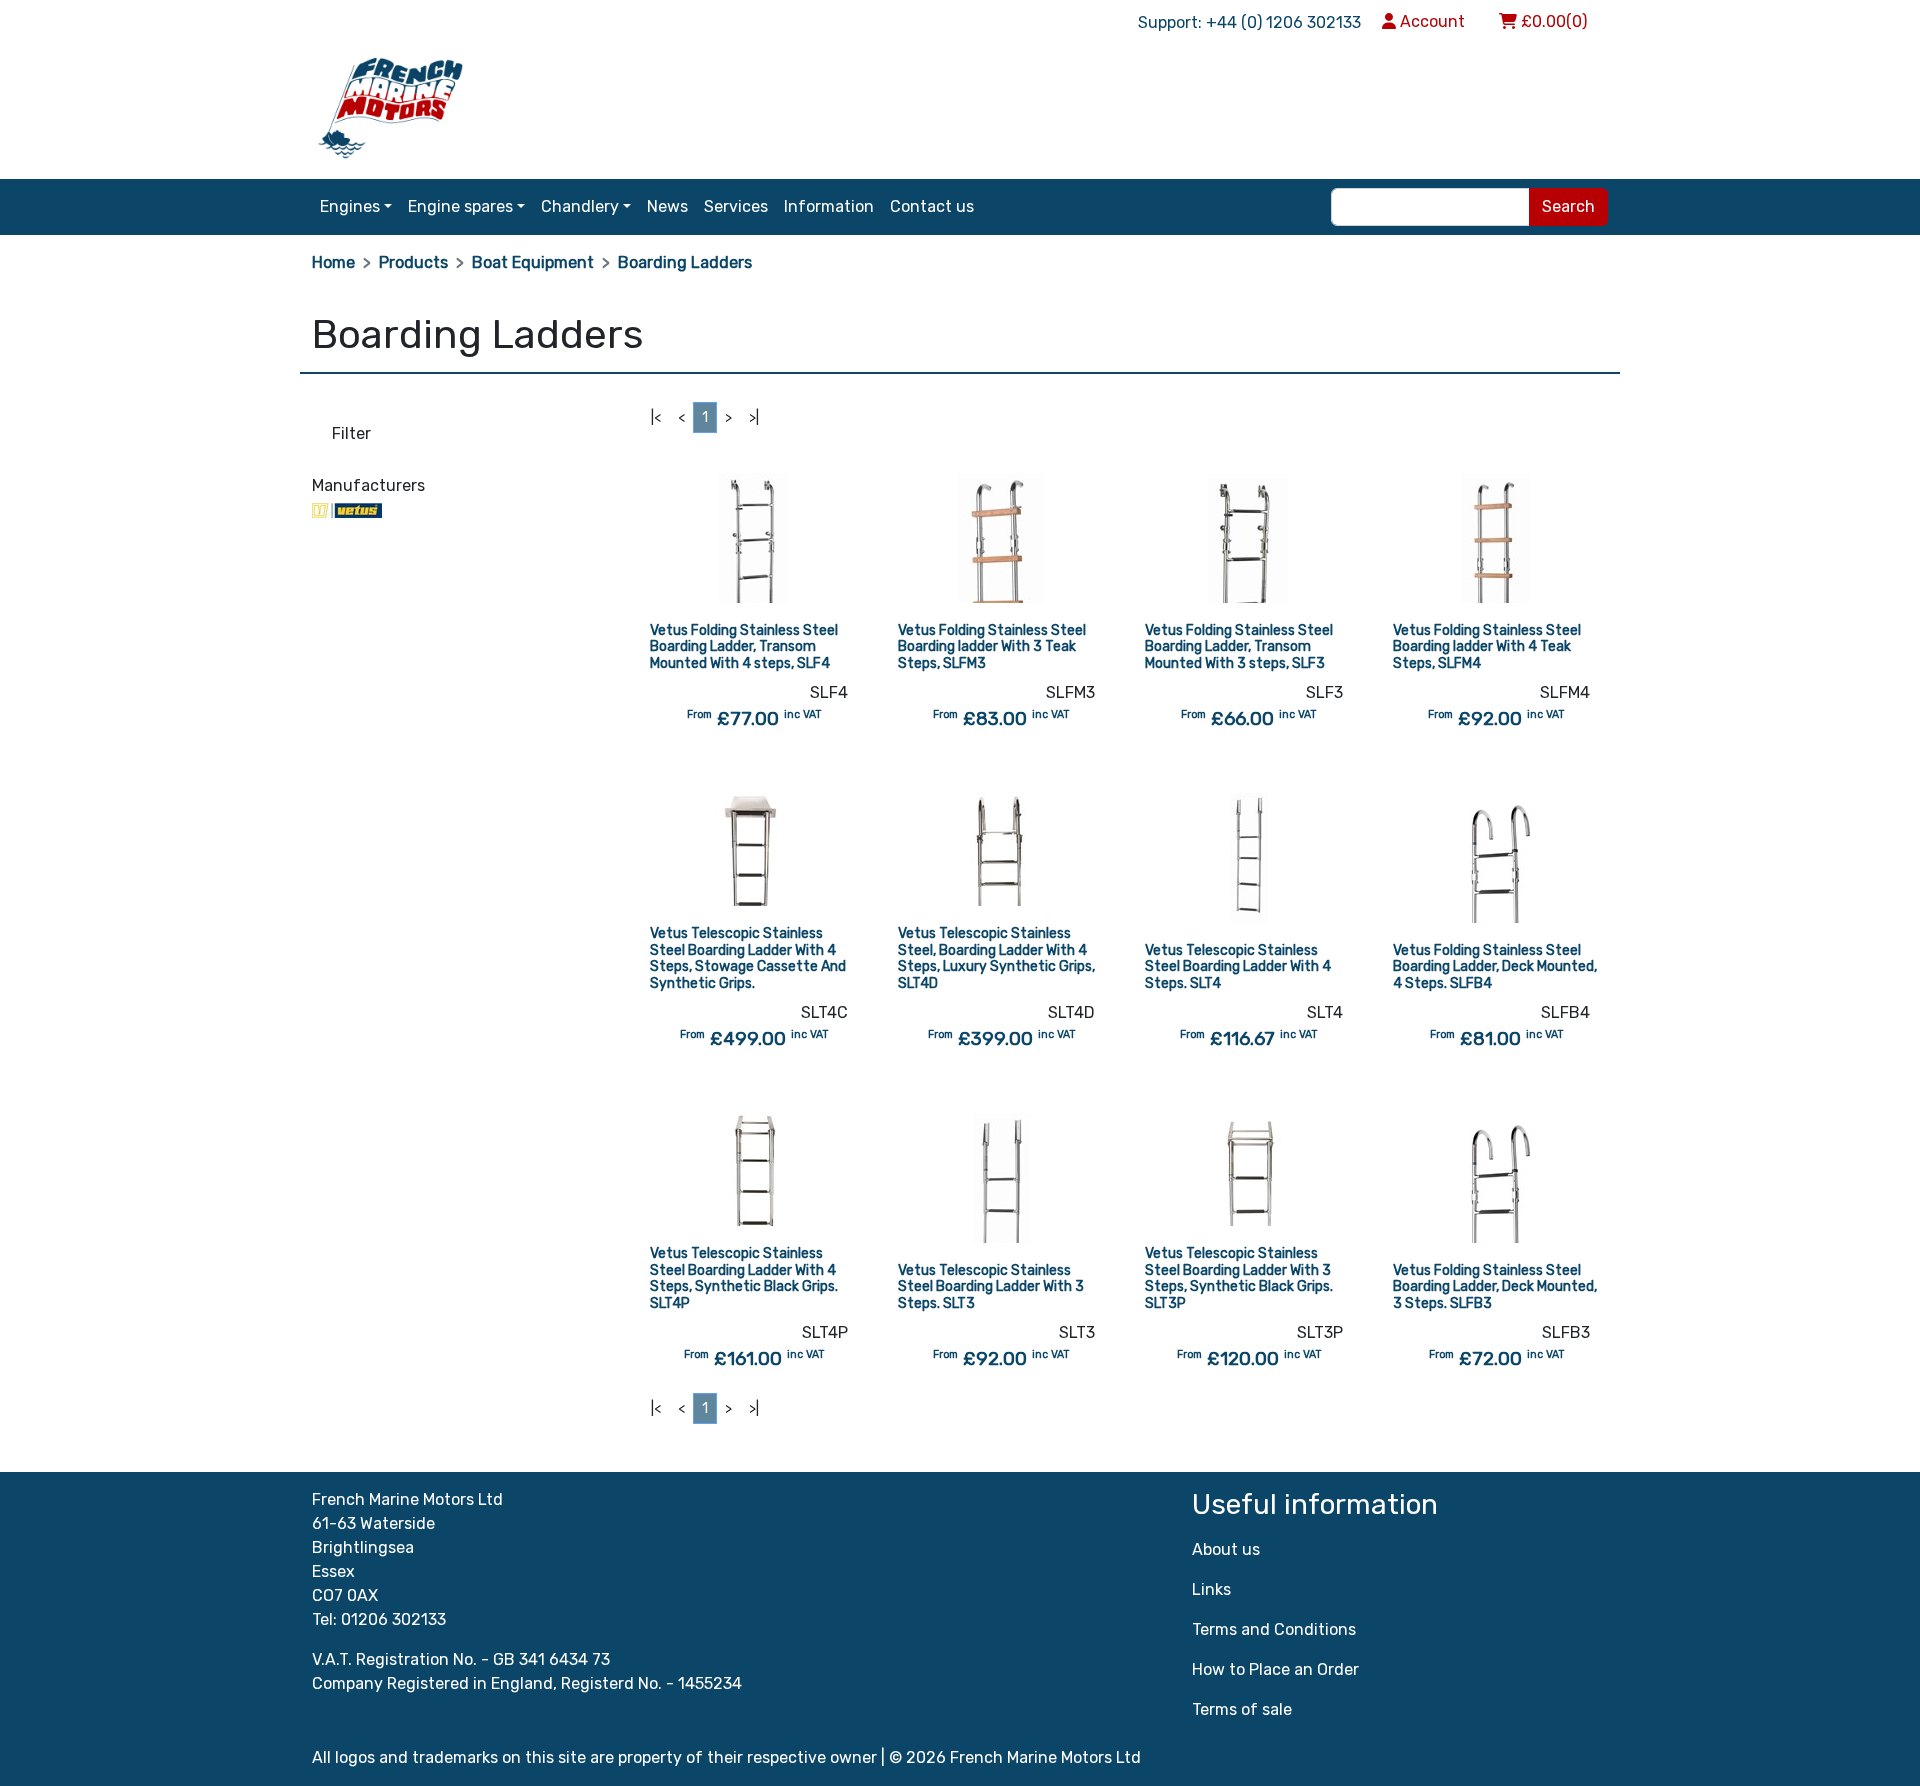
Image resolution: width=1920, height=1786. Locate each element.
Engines (350, 206)
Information (829, 206)
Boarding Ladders (685, 262)
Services (736, 206)
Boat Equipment (533, 262)
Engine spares (460, 206)
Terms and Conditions (1274, 1629)
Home (333, 262)
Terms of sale (1242, 1709)
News (667, 206)
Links (1211, 1589)
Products (413, 262)
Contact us (932, 206)
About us (1226, 1549)
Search (1568, 206)
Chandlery (580, 206)
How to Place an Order (1275, 1669)
